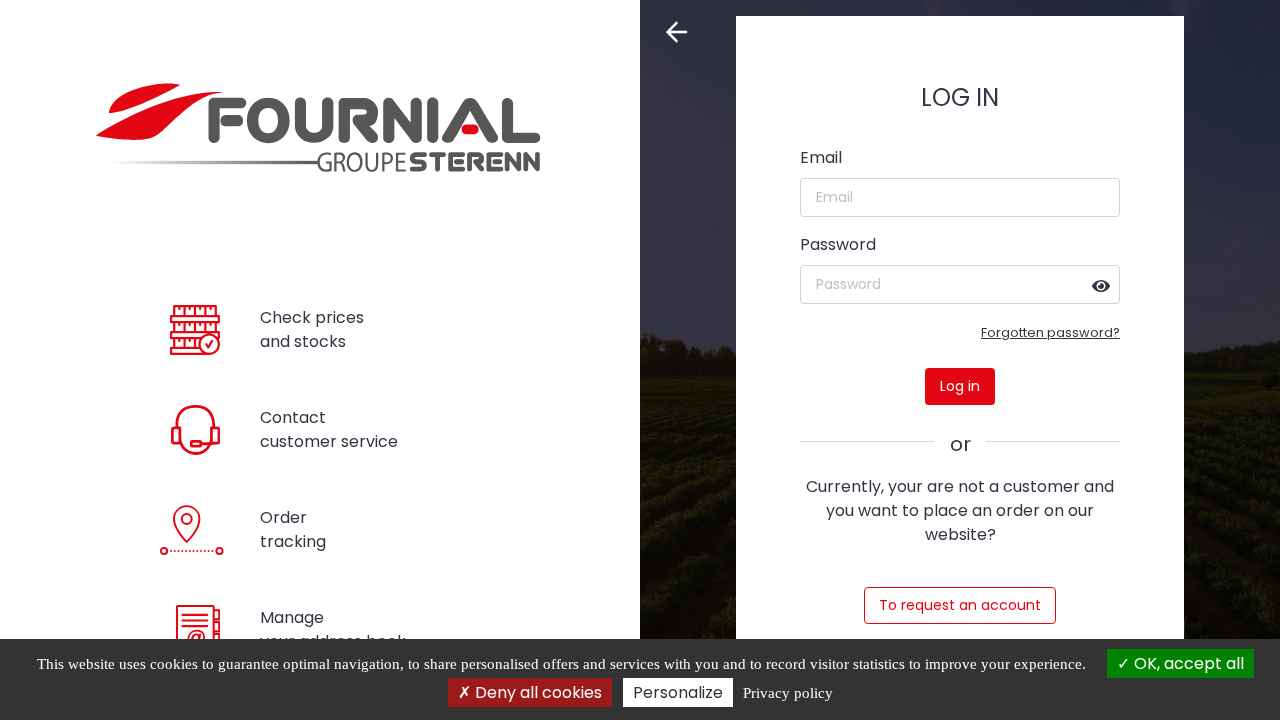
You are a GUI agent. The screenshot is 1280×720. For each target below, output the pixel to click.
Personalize (678, 692)
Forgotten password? (1050, 332)
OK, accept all (1187, 663)
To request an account (960, 605)
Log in (960, 386)
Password (838, 244)
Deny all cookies (536, 692)
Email (821, 157)
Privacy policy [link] (788, 693)
